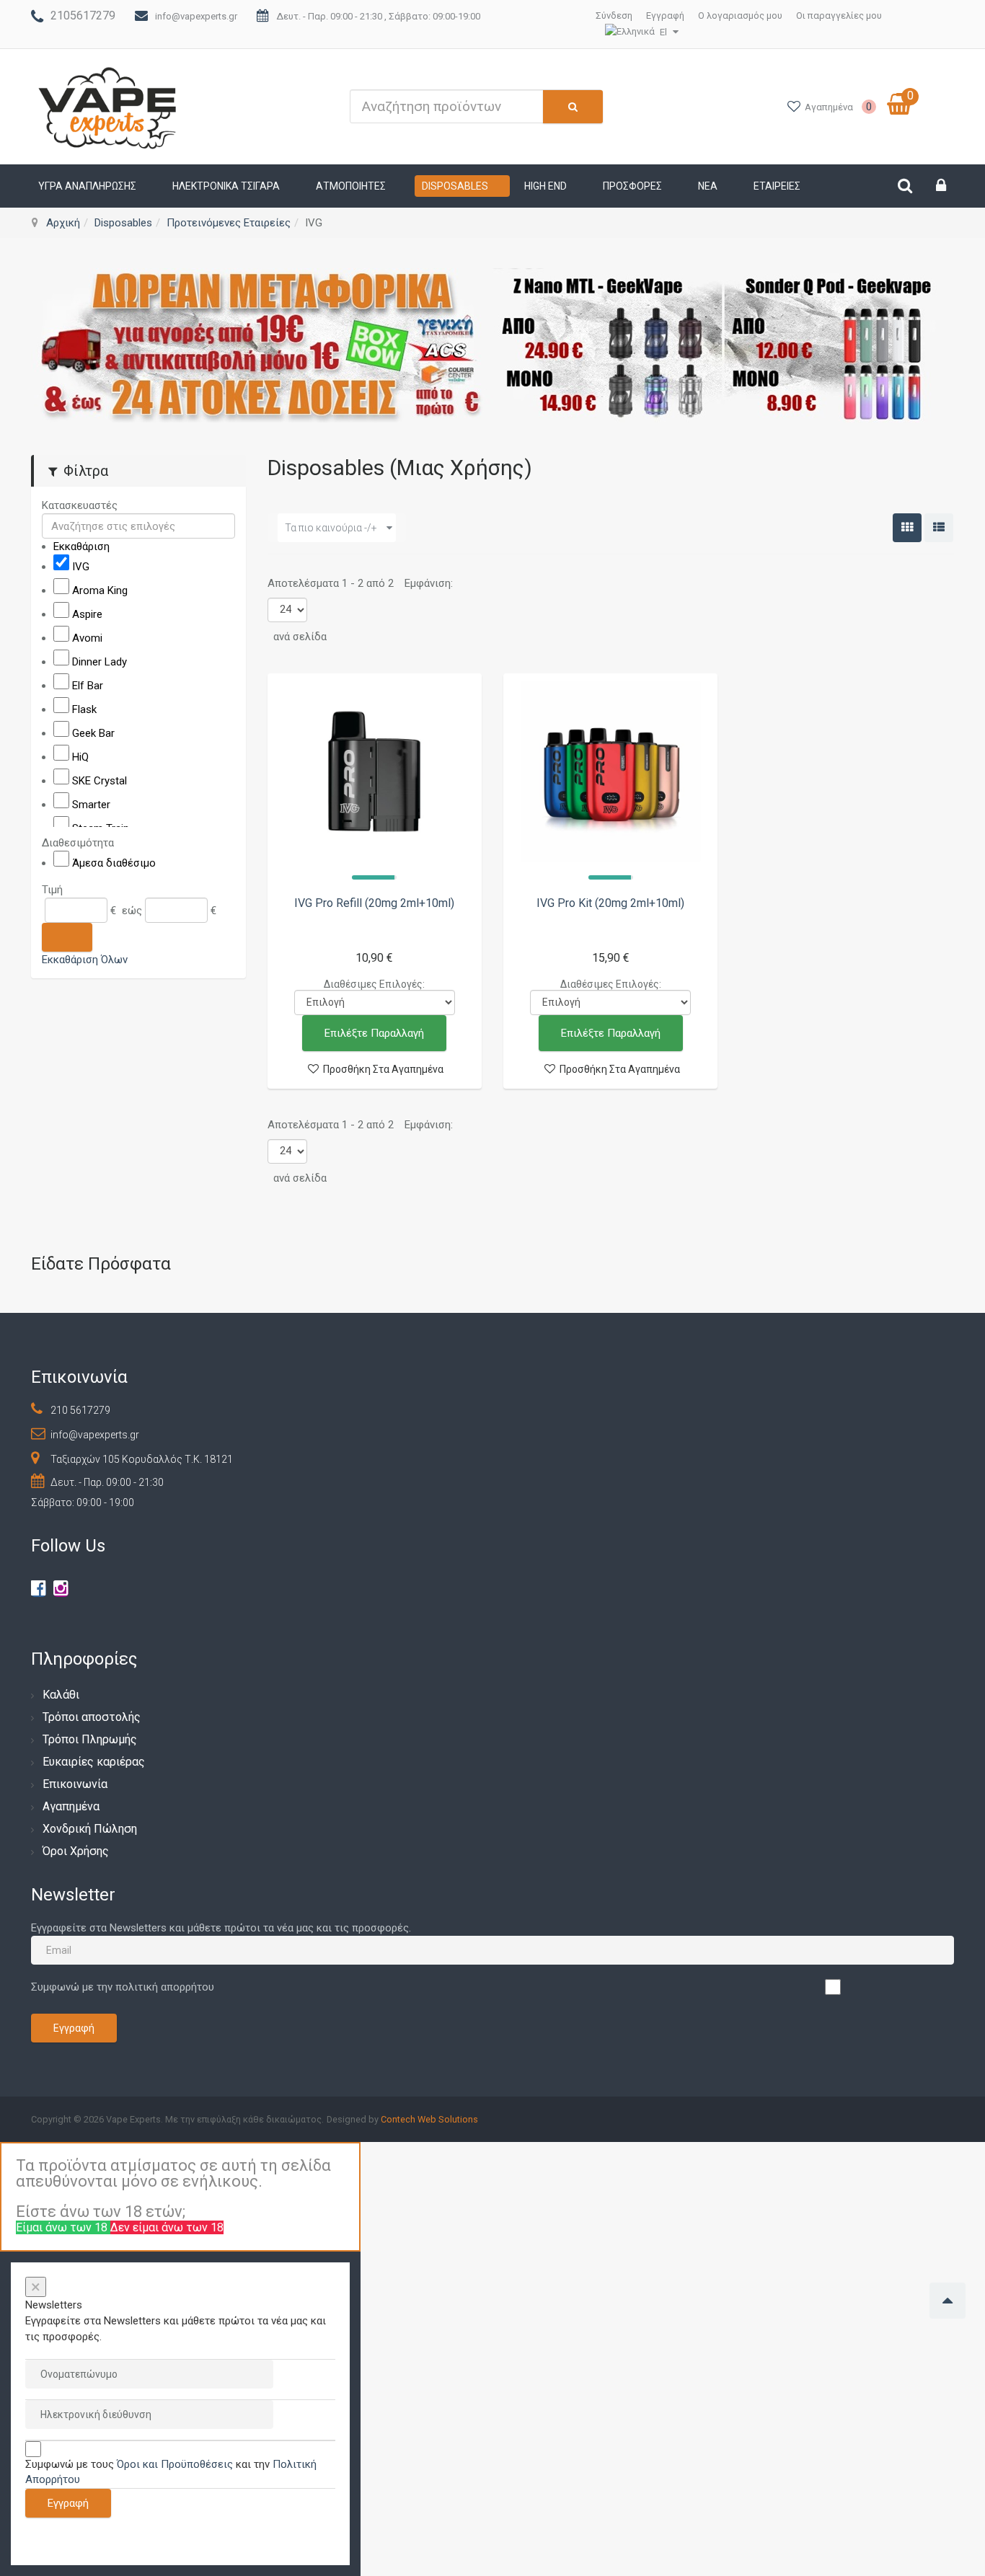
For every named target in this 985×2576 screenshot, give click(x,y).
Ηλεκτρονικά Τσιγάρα (226, 186)
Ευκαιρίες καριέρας (94, 1762)
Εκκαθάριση (81, 546)
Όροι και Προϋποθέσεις (175, 2464)
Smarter (91, 805)
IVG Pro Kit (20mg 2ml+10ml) (610, 903)
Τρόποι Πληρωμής (90, 1739)
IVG (81, 567)
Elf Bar (88, 686)
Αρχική (63, 223)
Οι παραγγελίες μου (839, 16)
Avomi (87, 638)
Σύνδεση (614, 16)
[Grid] (907, 528)
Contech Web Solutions (429, 2119)
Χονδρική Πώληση (90, 1829)
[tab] (138, 505)
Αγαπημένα (71, 1806)
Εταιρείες (777, 186)
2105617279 (83, 16)
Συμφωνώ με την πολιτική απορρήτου (123, 1987)
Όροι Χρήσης (76, 1851)
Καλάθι (61, 1695)
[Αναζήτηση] (67, 937)
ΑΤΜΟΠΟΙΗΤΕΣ (351, 186)
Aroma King (100, 590)
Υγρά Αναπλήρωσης (87, 186)
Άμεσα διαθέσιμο (114, 862)
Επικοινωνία (75, 1784)
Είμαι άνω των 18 (63, 2227)
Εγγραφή (665, 16)
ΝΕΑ (708, 186)
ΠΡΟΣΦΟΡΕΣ (632, 186)
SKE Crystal (100, 781)
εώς (132, 910)
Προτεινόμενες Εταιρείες (229, 223)
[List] (939, 528)
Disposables (455, 186)
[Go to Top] (948, 2301)
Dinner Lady (100, 662)
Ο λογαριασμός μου (740, 16)
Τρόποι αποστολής (92, 1717)
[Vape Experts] (109, 107)
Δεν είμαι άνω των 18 (167, 2227)
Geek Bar (93, 733)
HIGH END (545, 186)
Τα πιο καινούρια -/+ (331, 528)
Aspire (87, 614)
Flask (84, 709)
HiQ (80, 757)
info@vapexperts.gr (196, 16)
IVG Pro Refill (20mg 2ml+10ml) (374, 903)
